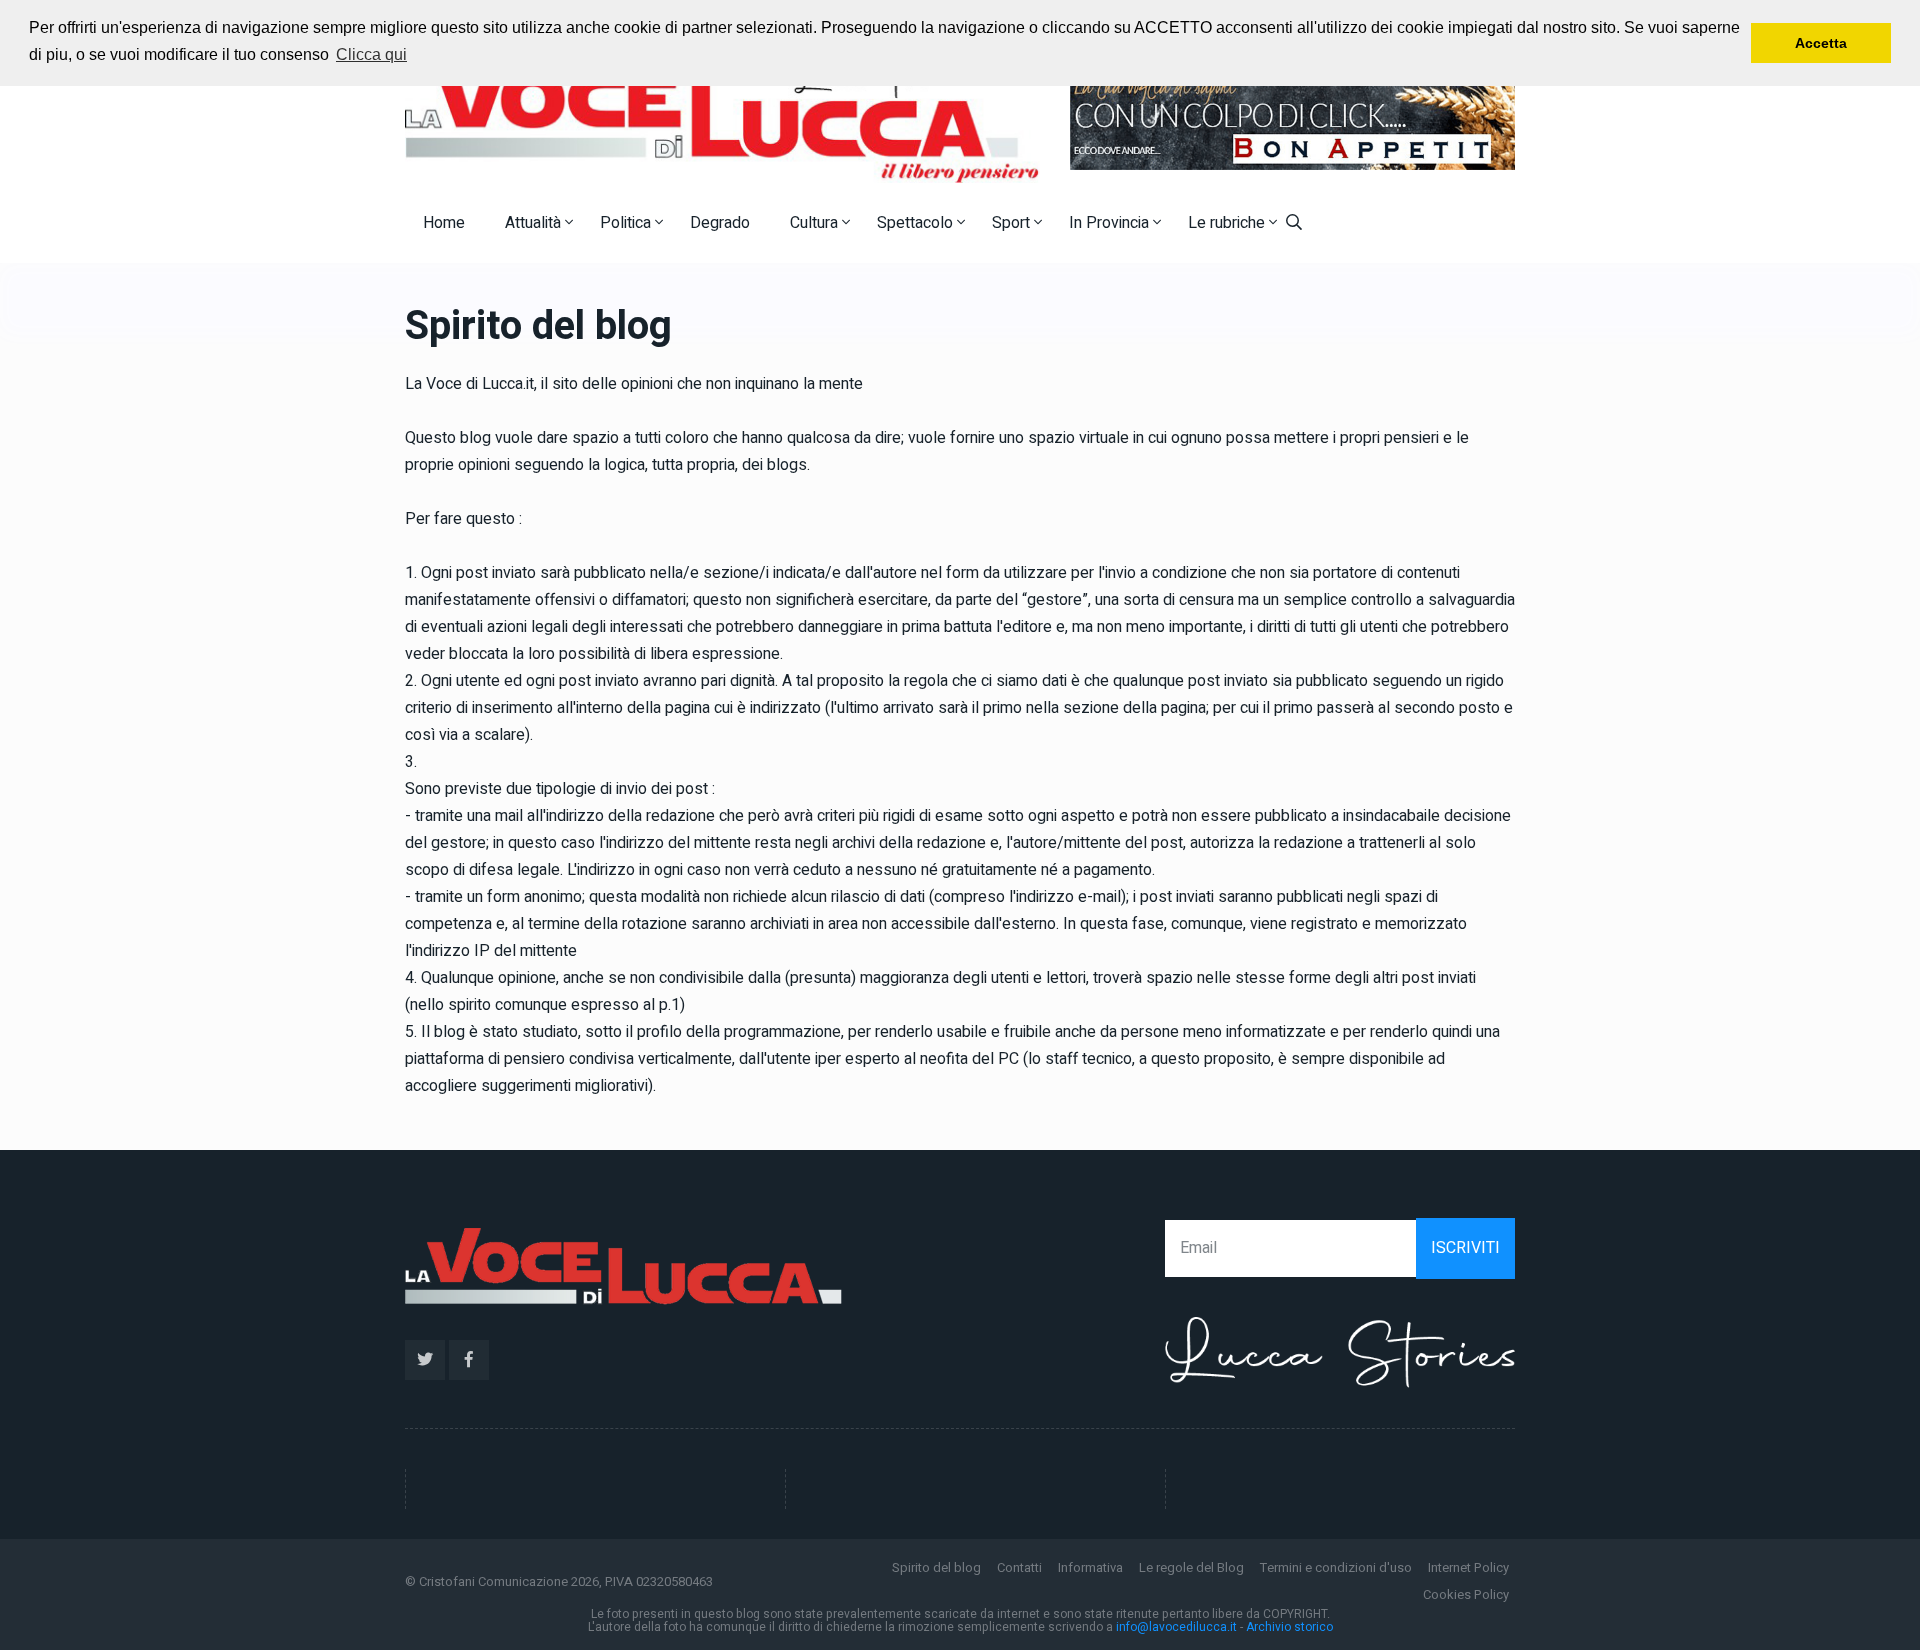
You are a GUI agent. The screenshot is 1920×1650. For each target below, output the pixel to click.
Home (444, 223)
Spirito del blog (936, 1567)
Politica (627, 223)
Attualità (535, 223)
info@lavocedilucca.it (1176, 1627)
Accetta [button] (1821, 43)
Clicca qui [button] (371, 54)
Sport (1013, 223)
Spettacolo (917, 223)
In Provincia (1111, 223)
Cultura (816, 223)
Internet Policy (1468, 1567)
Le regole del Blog (1191, 1567)
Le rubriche (1228, 223)
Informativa (1090, 1567)
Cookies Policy (1466, 1594)
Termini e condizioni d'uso (1336, 1567)
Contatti (1019, 1567)
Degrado (720, 223)
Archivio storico (1289, 1627)
